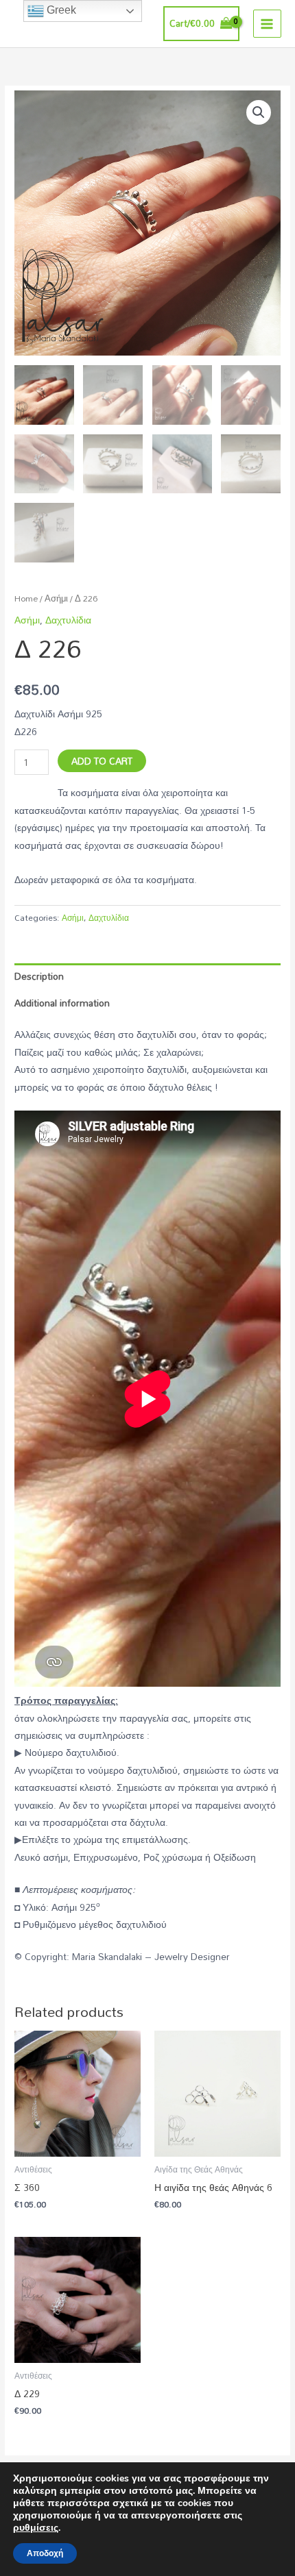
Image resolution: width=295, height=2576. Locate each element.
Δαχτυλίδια (68, 620)
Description (39, 976)
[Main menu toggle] (267, 24)
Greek (60, 10)
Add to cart (102, 761)
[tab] (147, 977)
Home (26, 598)
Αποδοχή (45, 2553)
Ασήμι (56, 598)
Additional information (62, 1003)
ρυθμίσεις (36, 2528)
